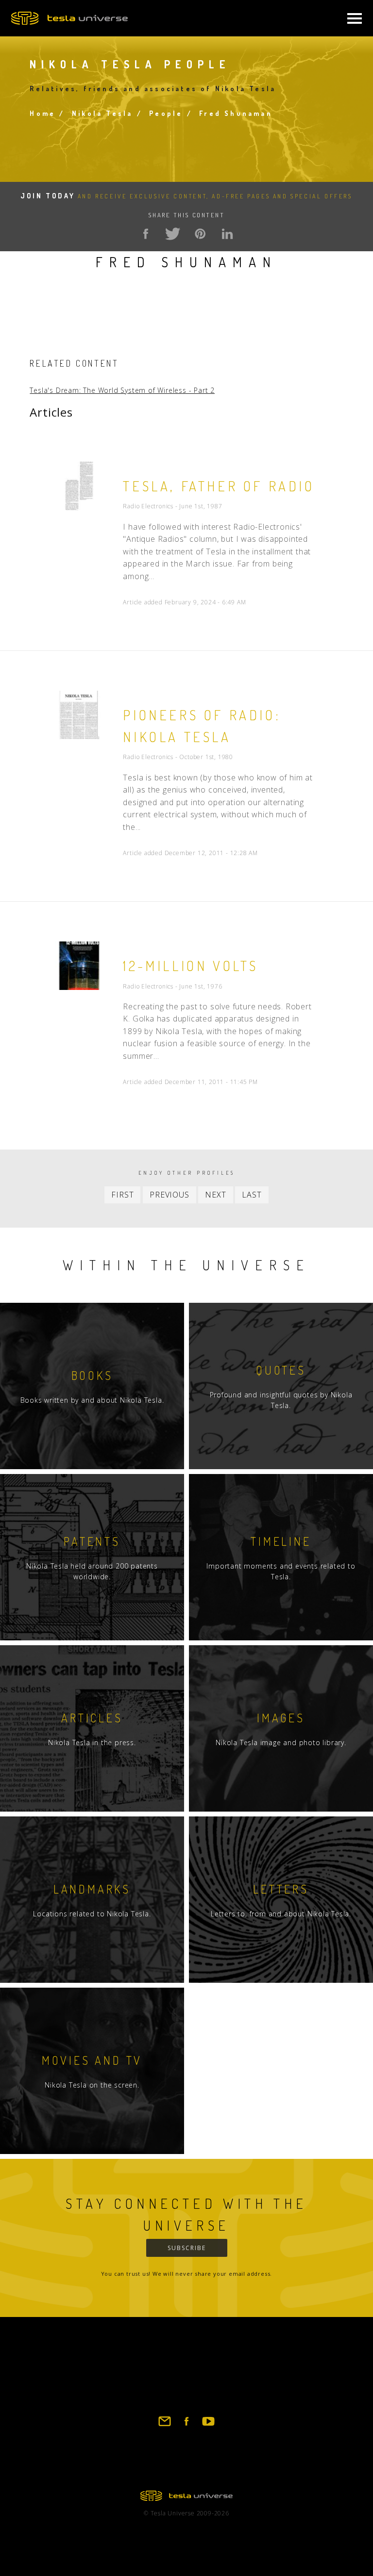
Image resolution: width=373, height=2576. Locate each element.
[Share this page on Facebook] (146, 234)
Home (42, 113)
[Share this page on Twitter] (173, 234)
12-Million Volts (191, 966)
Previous (169, 1195)
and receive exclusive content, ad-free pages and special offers (186, 196)
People (166, 113)
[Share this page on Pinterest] (200, 234)
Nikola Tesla (102, 113)
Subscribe (187, 2248)
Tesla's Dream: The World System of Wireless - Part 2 (122, 390)
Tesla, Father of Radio (219, 486)
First (122, 1195)
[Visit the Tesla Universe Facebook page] (186, 2426)
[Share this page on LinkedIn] (227, 234)
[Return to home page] (186, 2498)
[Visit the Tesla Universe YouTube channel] (208, 2426)
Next (215, 1195)
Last (252, 1195)
